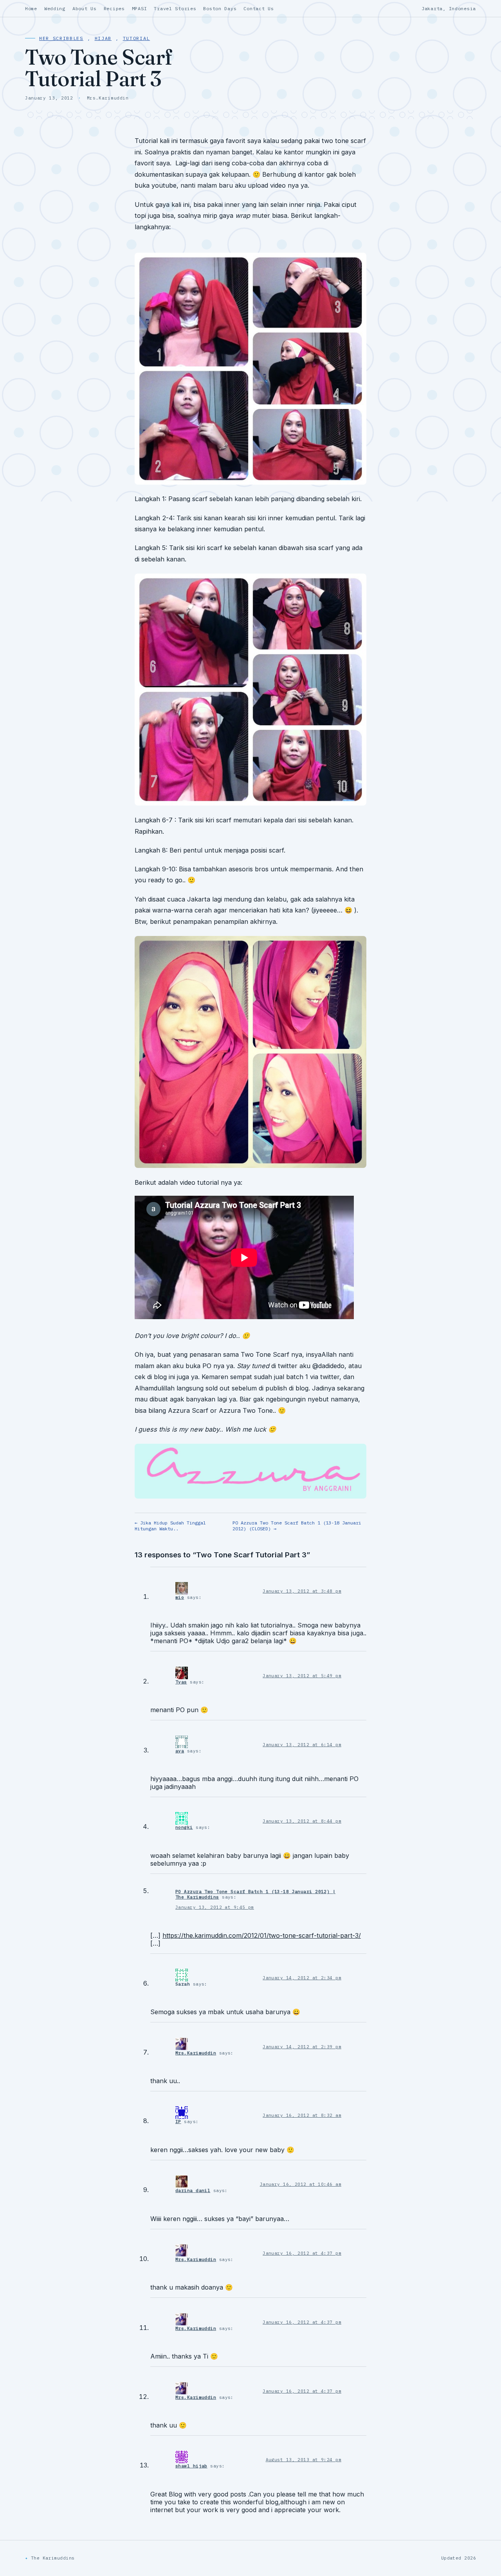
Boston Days (220, 8)
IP (178, 2122)
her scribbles (61, 38)
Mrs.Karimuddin (196, 2053)
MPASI (140, 8)
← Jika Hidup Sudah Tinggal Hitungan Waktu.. (170, 1526)
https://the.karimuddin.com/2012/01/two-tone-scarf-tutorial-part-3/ (262, 1935)
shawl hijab (191, 2466)
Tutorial (136, 38)
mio (180, 1597)
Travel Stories (175, 8)
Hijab (103, 38)
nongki (184, 1827)
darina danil (193, 2190)
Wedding (55, 8)
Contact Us (259, 8)
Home (31, 8)
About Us (85, 8)
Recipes (114, 8)
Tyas (181, 1682)
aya (180, 1751)
